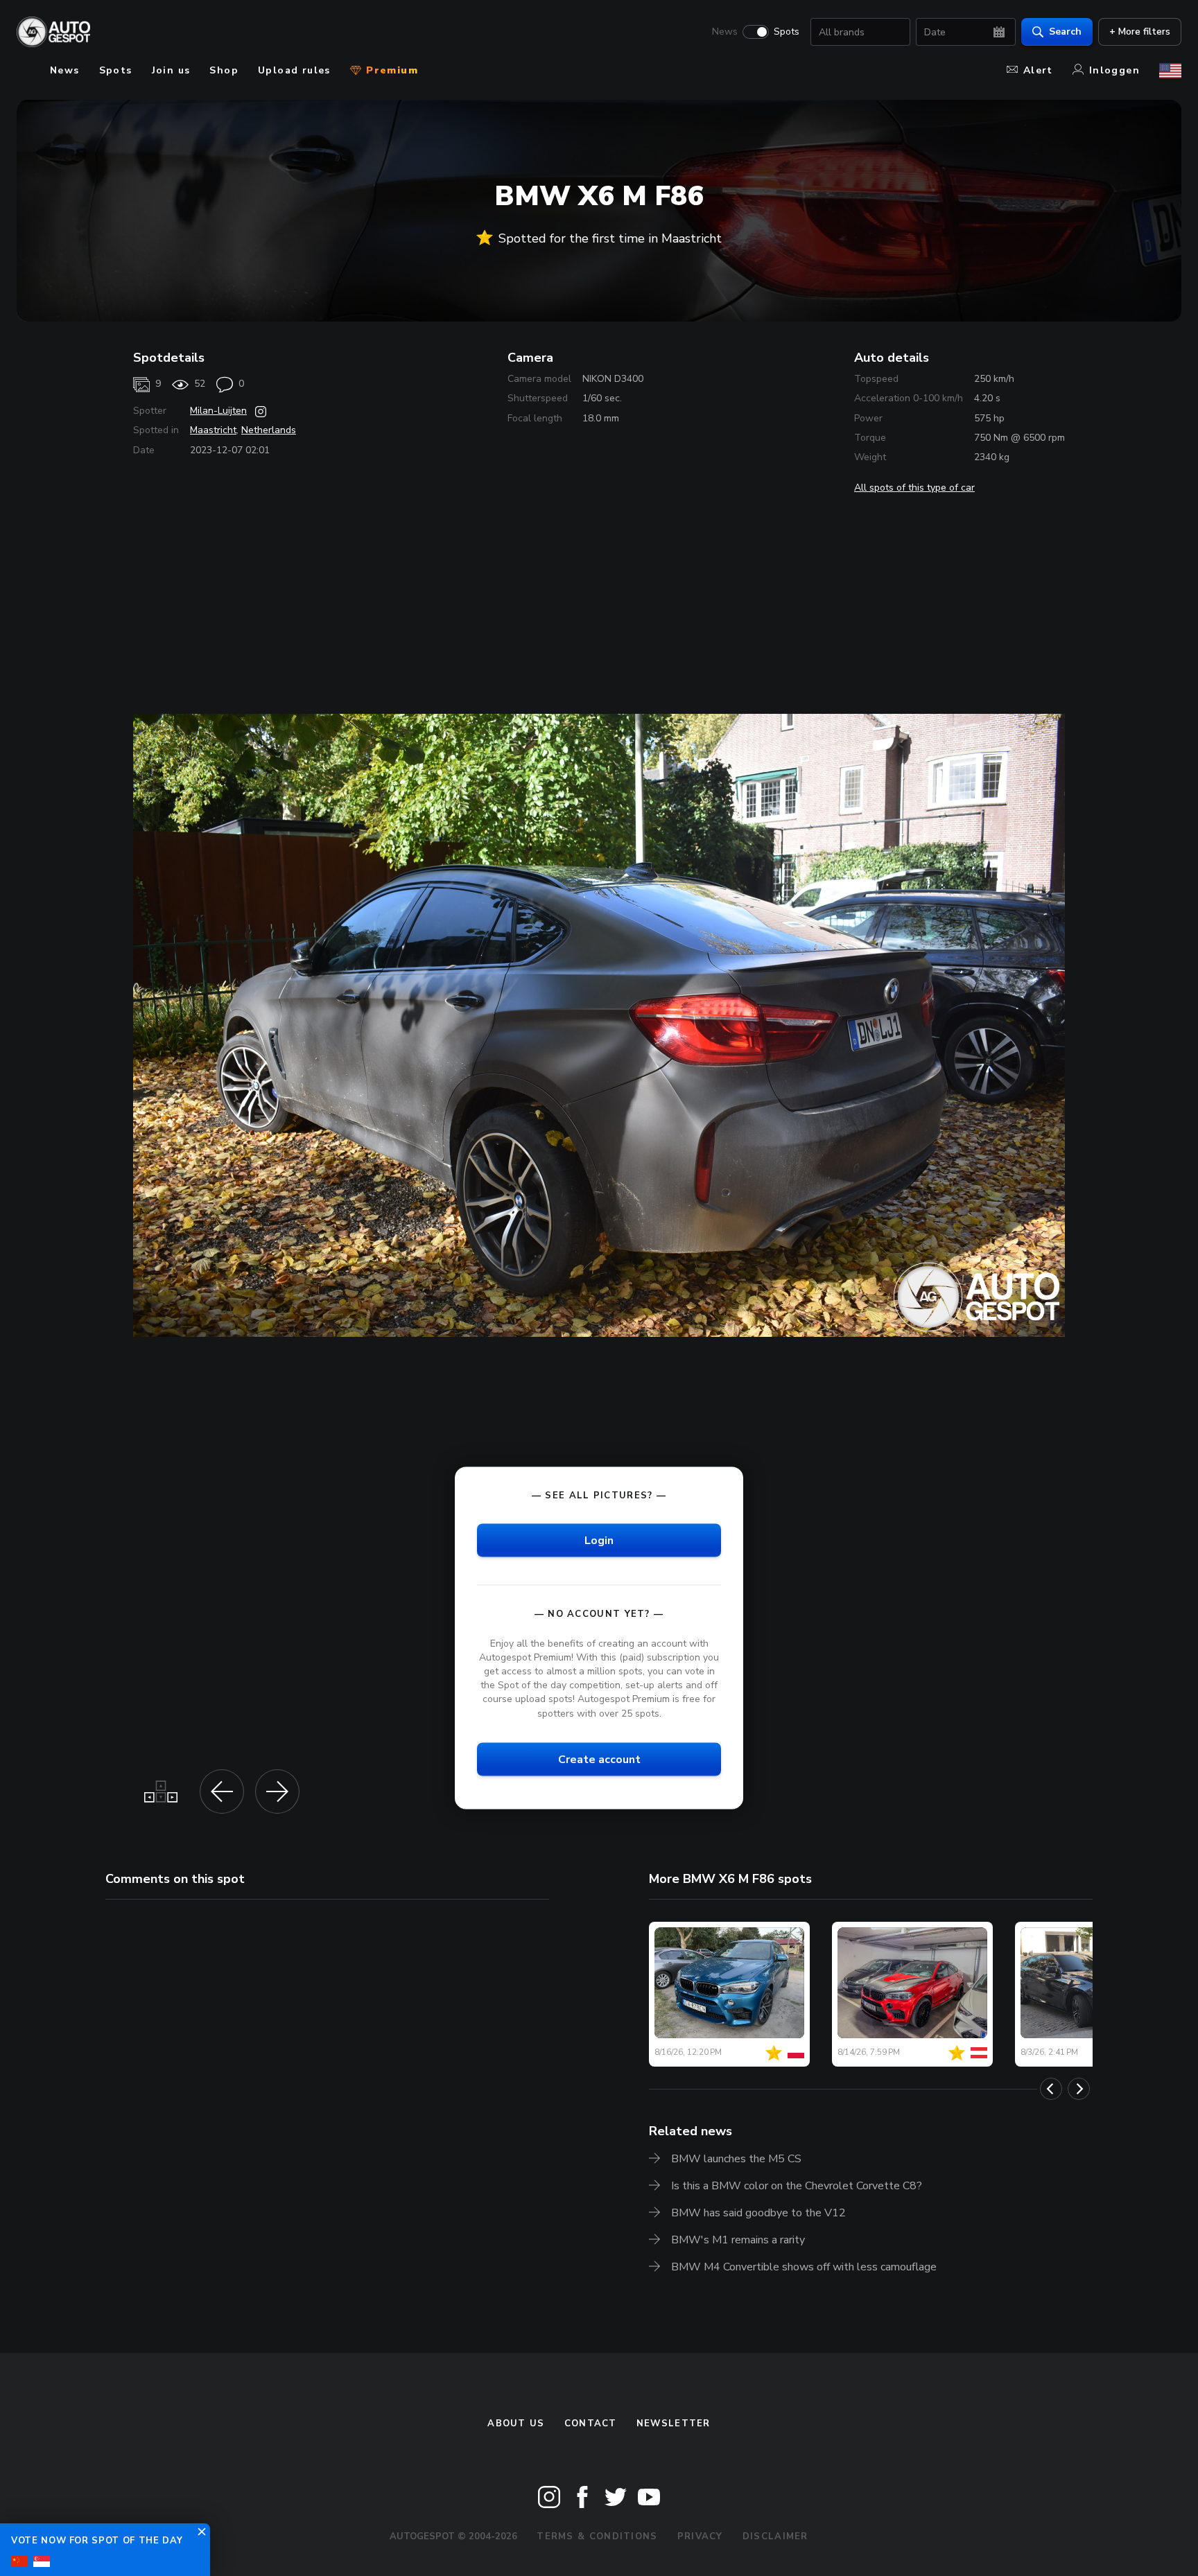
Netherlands (269, 430)
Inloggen (1114, 70)
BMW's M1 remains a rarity (738, 2240)
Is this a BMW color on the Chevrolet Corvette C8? (797, 2186)
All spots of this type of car (914, 488)
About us (516, 2424)
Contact (591, 2424)
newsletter (674, 2424)
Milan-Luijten (218, 411)
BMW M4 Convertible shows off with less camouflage (804, 2267)
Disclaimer (775, 2536)
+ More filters (1140, 32)
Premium (390, 70)
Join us (171, 70)
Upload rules (294, 70)
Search (1065, 32)
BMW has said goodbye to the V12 (758, 2213)
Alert (1038, 70)
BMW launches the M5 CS (736, 2159)
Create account (599, 1759)
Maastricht (213, 430)
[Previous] (1051, 2089)
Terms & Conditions (597, 2536)
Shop (224, 70)
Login (599, 1540)
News (725, 32)
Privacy (700, 2536)
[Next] (1079, 2089)
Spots (787, 32)
